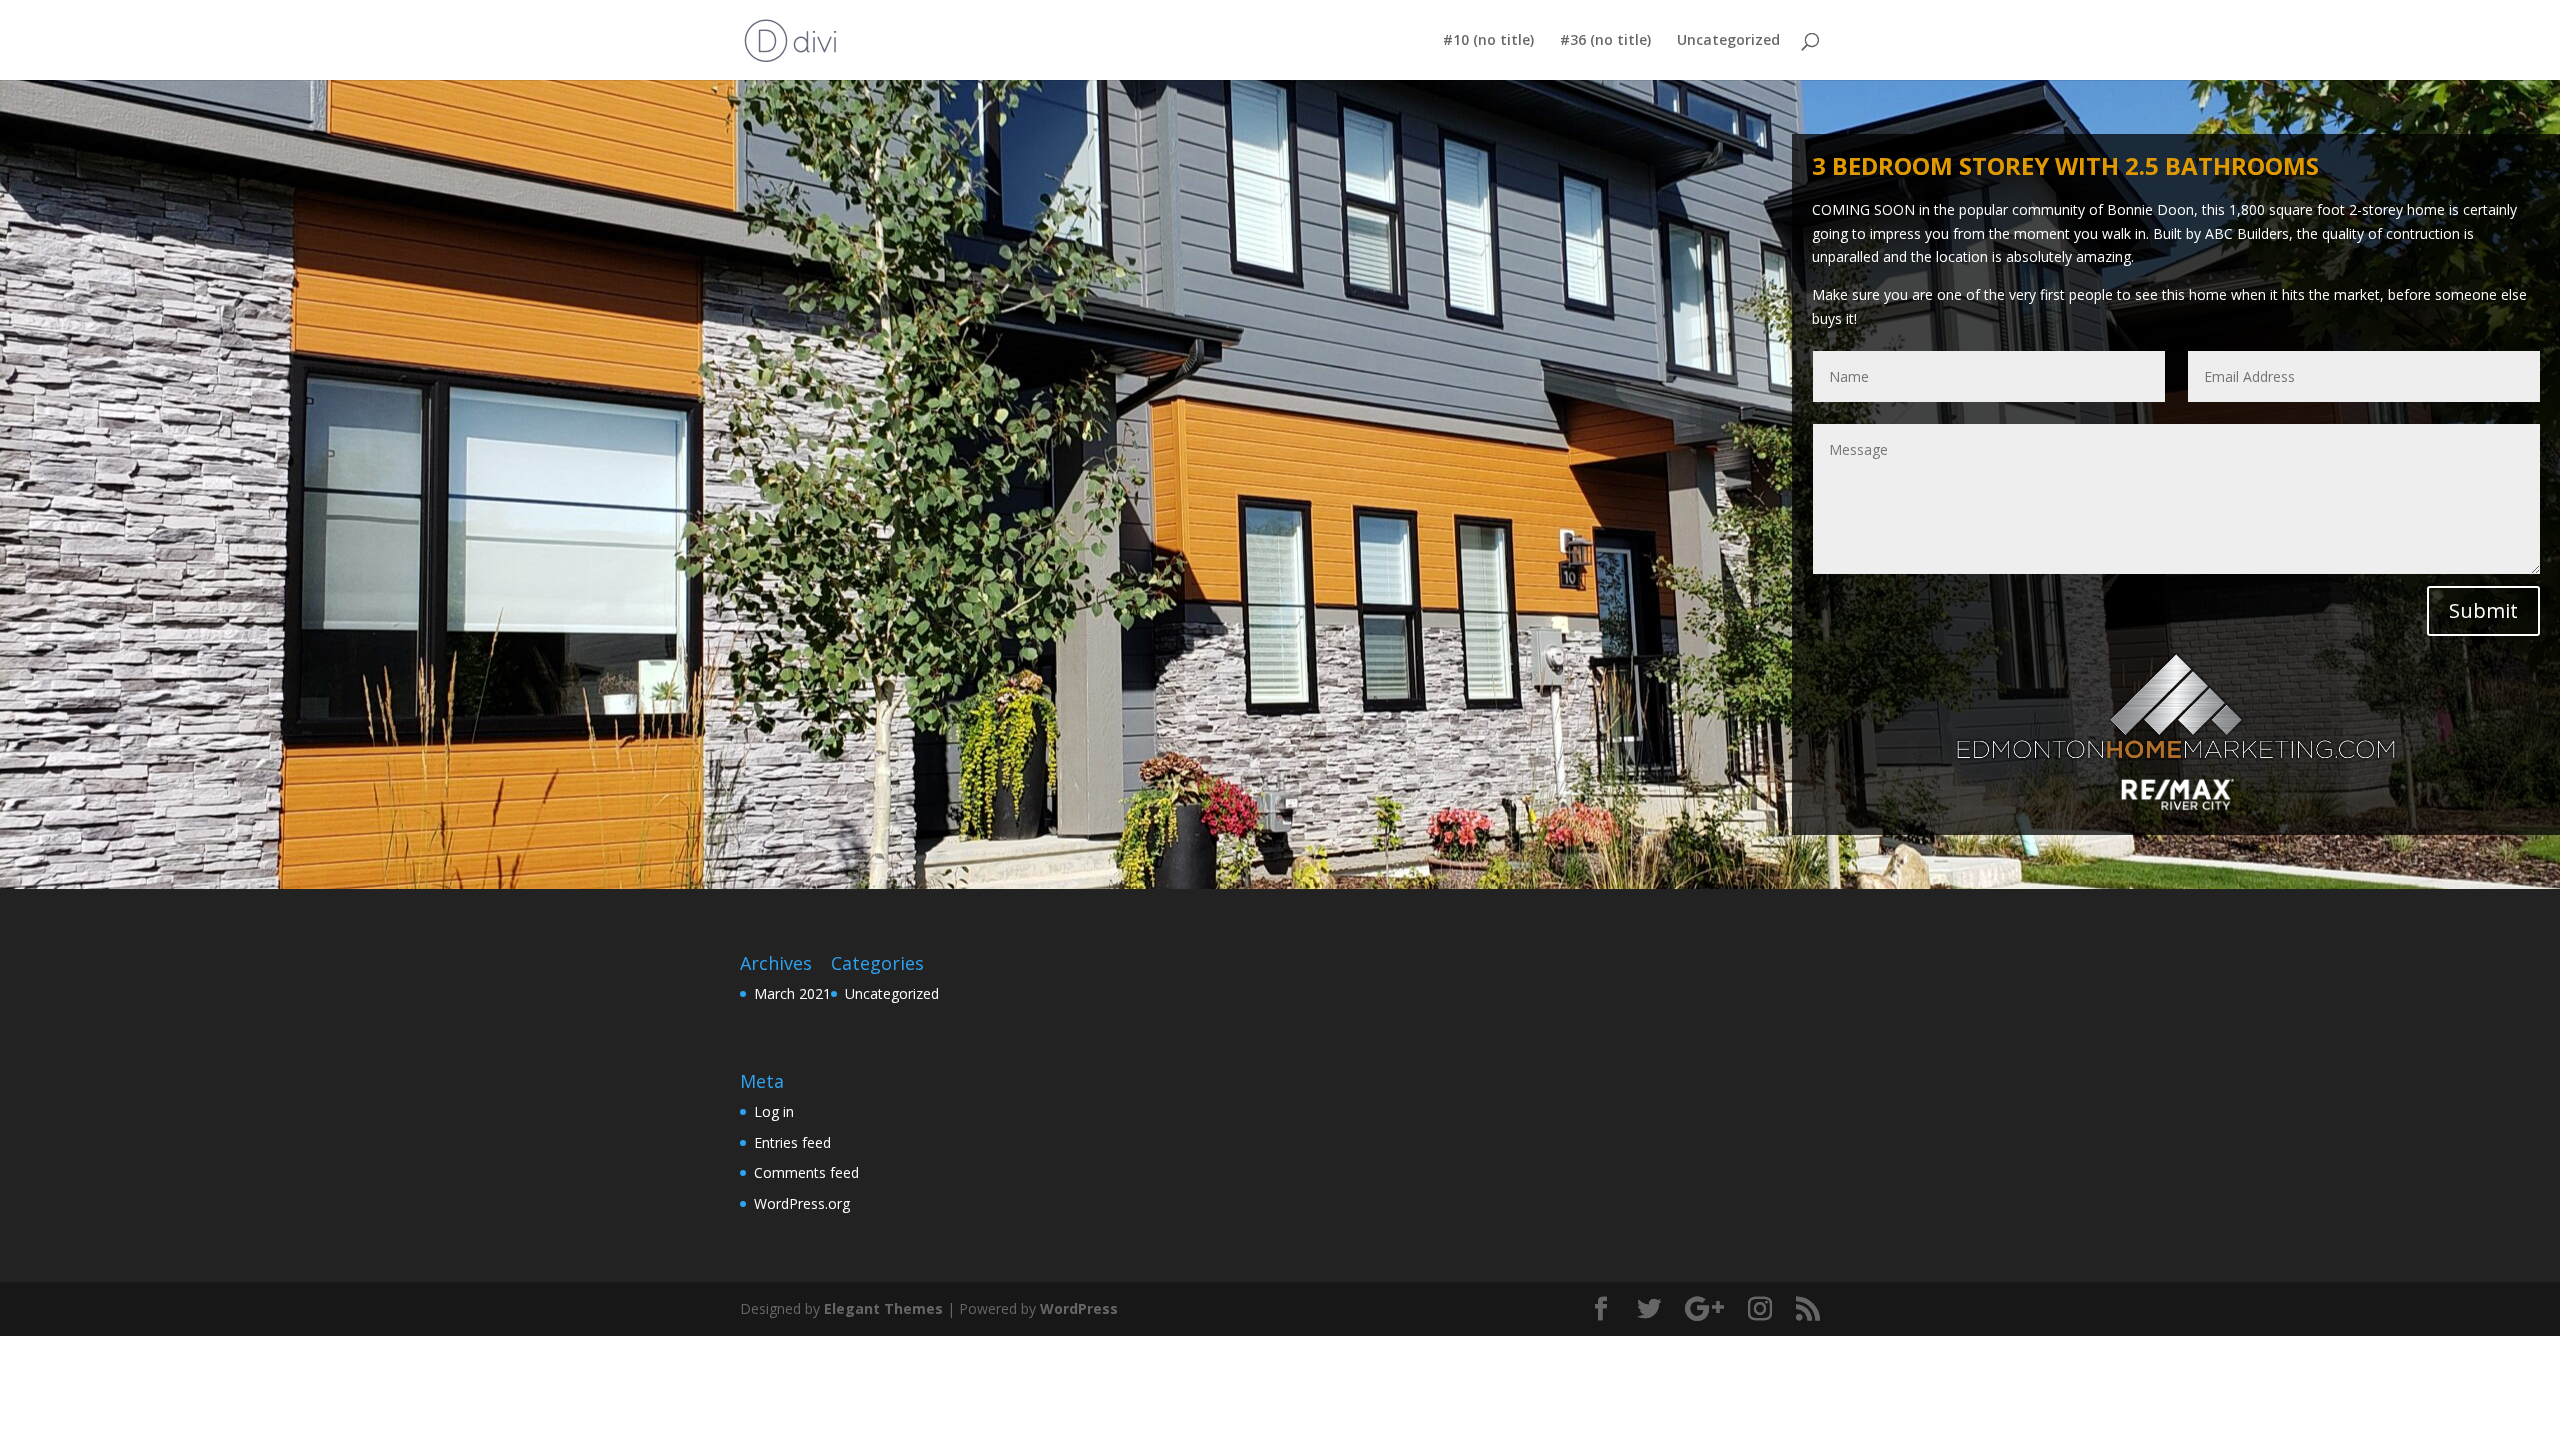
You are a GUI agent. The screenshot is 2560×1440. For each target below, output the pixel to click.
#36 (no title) (1605, 41)
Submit (2483, 610)
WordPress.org (802, 1203)
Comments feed (806, 1172)
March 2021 (792, 993)
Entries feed (792, 1142)
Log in (774, 1111)
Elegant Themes (883, 1308)
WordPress (1079, 1308)
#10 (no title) (1488, 41)
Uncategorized (1728, 41)
